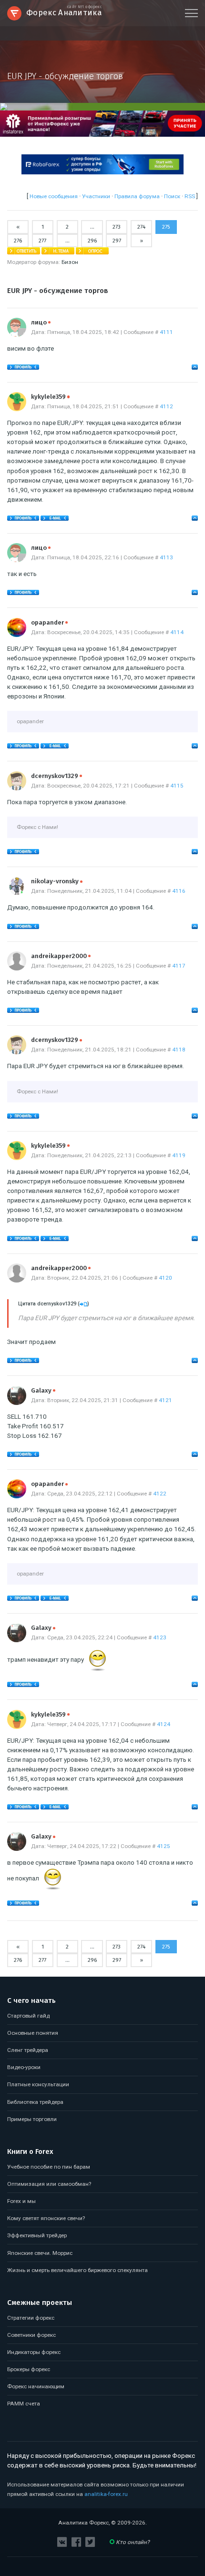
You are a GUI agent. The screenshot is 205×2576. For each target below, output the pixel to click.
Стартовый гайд (28, 2016)
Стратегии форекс (31, 2318)
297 (117, 241)
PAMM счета (24, 2404)
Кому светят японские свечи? (46, 2218)
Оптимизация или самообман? (49, 2184)
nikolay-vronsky (57, 881)
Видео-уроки (24, 2067)
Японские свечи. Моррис (40, 2253)
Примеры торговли (32, 2119)
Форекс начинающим (36, 2386)
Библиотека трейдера (35, 2102)
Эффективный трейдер (37, 2235)
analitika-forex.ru (106, 2494)
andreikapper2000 (61, 956)
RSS (190, 196)
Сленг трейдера (28, 2050)
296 (92, 241)
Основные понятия (33, 2033)
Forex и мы (21, 2201)
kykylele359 (50, 397)
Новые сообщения (54, 196)
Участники (96, 196)
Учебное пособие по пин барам (49, 2167)
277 (42, 241)
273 (117, 227)
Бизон (70, 262)
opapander (49, 622)
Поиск (172, 196)
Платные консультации (38, 2084)
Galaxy (43, 1390)
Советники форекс (31, 2335)
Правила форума (137, 196)
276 (18, 241)
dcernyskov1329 (56, 776)
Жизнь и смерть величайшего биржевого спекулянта (77, 2270)
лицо (41, 322)
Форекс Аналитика (64, 12)
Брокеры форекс (29, 2369)
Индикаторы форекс (34, 2352)
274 (141, 227)
